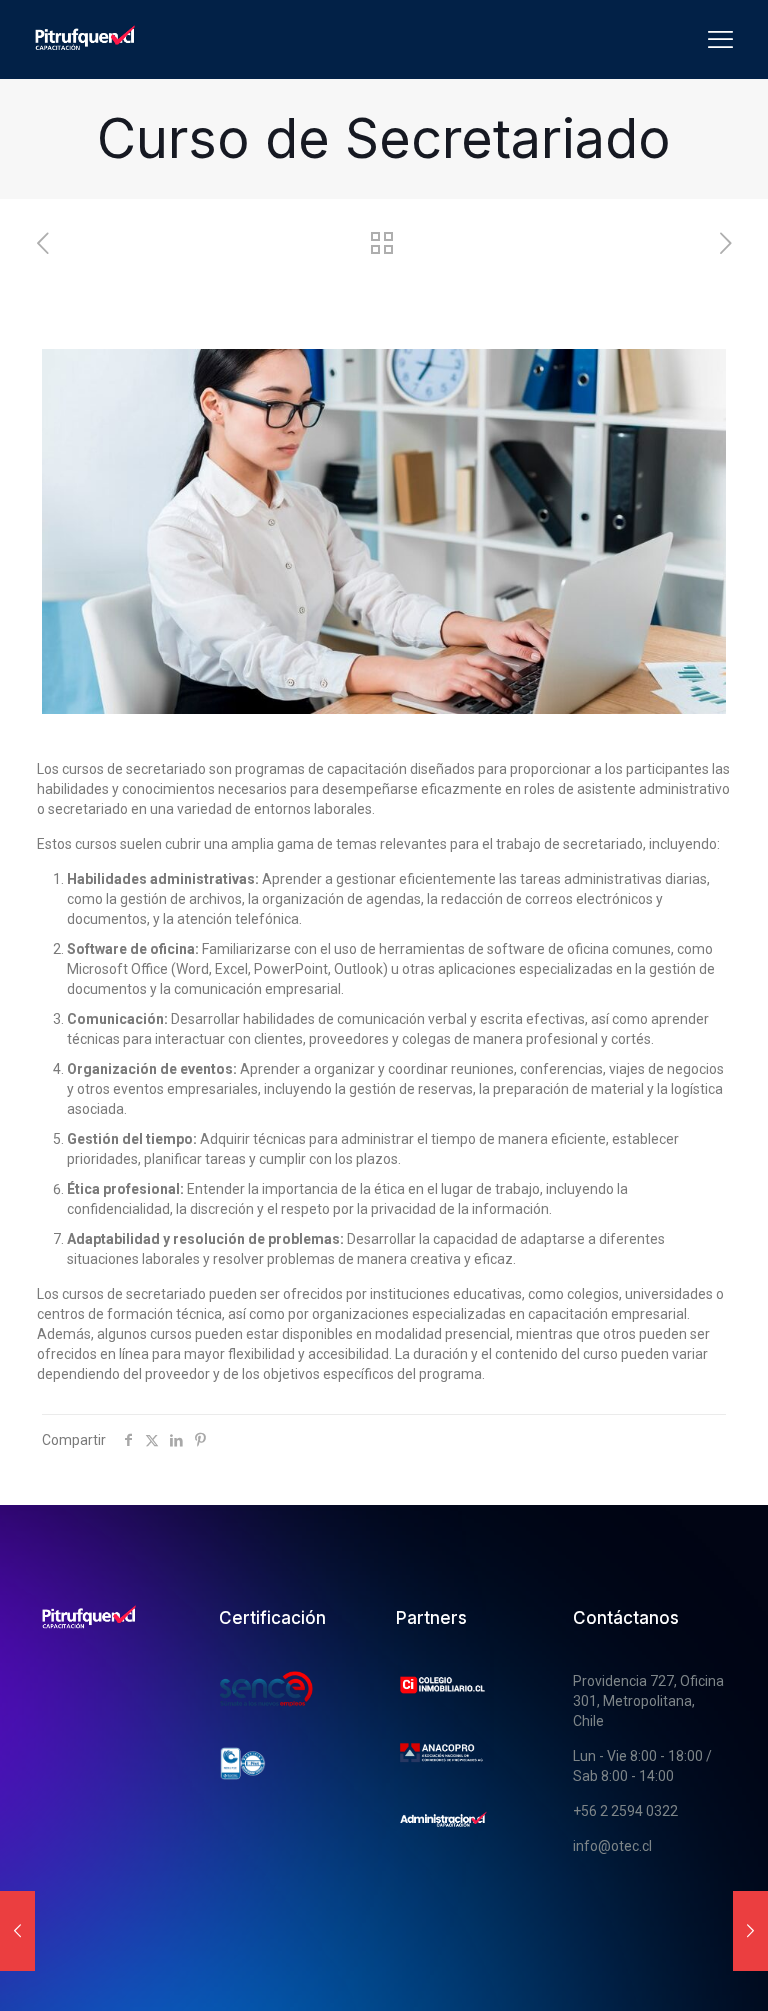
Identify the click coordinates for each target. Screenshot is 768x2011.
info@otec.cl (612, 1846)
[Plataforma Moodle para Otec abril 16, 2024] (750, 1931)
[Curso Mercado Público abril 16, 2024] (17, 1931)
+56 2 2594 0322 (625, 1811)
